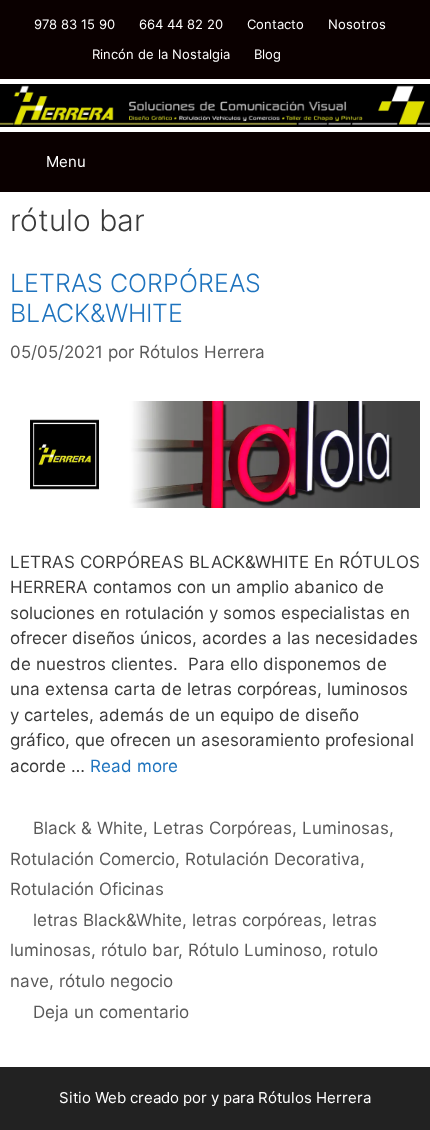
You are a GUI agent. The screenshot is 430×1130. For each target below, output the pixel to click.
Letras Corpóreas (222, 828)
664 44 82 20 (181, 24)
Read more (134, 766)
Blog (267, 54)
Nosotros (357, 24)
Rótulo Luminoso (255, 950)
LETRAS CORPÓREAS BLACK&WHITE (135, 298)
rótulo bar (139, 950)
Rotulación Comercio (92, 859)
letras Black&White (107, 920)
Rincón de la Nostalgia (161, 54)
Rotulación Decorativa (272, 859)
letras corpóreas (257, 920)
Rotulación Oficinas (87, 889)
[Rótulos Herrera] (215, 104)
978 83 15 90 (74, 24)
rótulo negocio (116, 981)
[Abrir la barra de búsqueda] (320, 147)
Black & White (88, 828)
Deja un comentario (111, 1012)
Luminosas (345, 828)
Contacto (275, 24)
